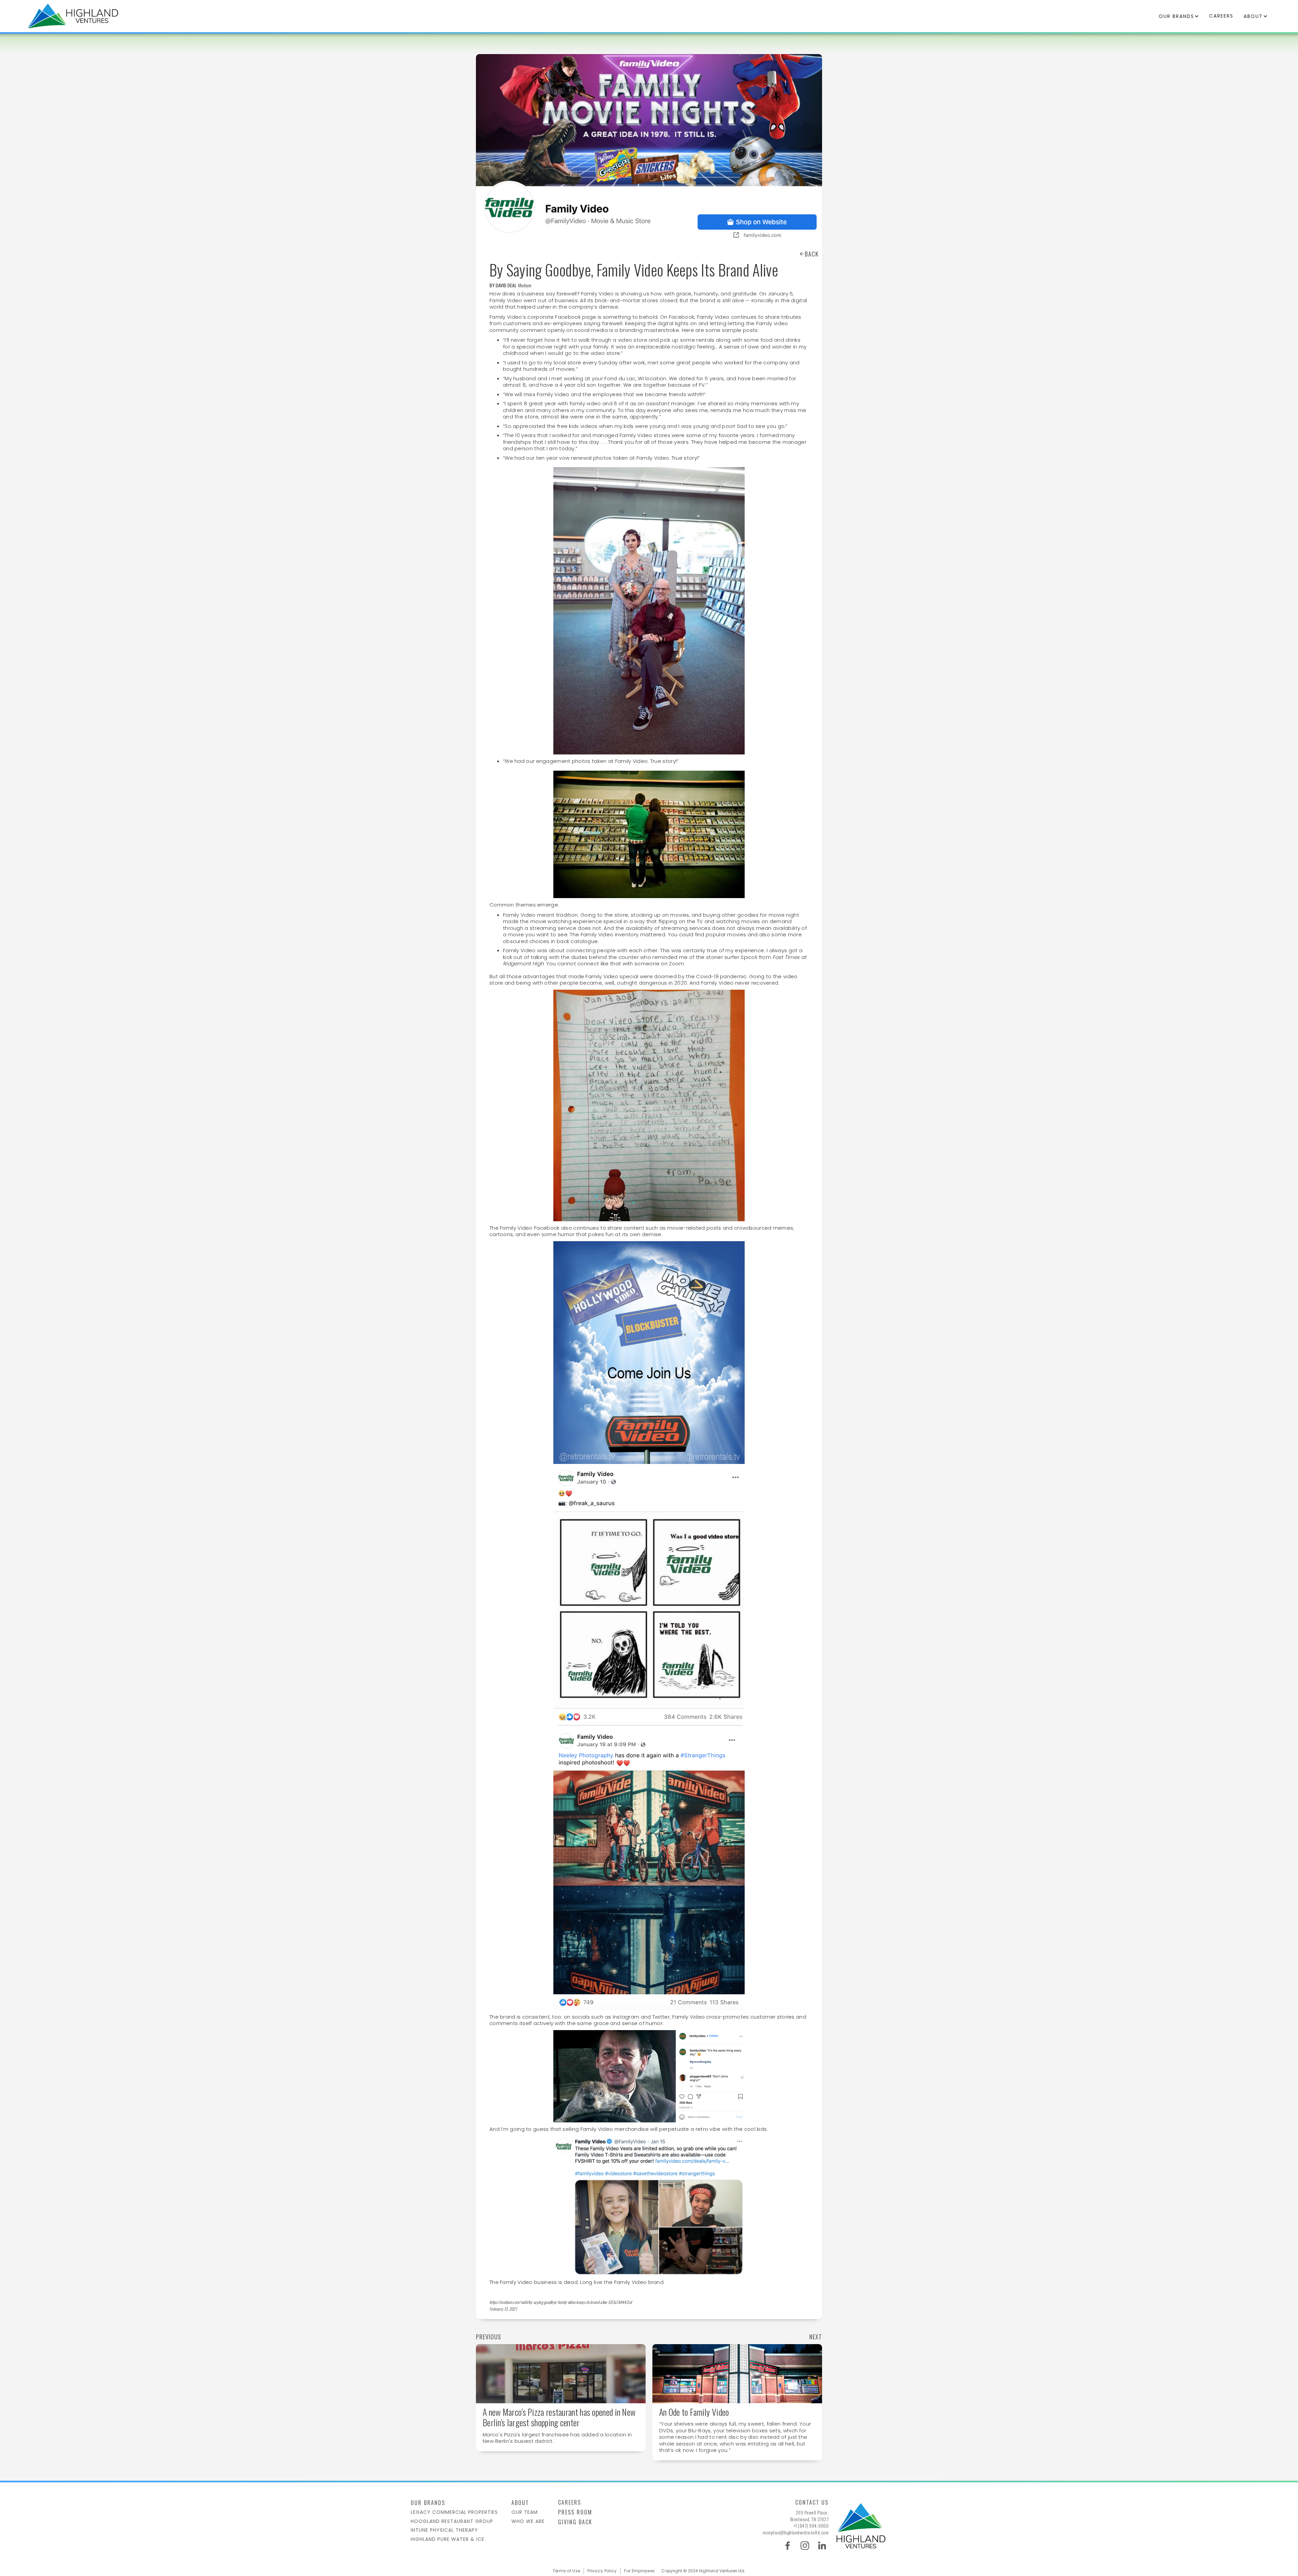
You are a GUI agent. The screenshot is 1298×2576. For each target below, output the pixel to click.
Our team (525, 2512)
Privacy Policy (602, 2571)
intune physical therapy (444, 2530)
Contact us (812, 2502)
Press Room (575, 2512)
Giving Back (575, 2522)
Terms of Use (567, 2571)
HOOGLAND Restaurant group (452, 2521)
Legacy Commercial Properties (454, 2512)
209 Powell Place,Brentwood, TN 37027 (810, 2516)
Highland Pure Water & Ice (448, 2539)
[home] (73, 16)
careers (1221, 16)
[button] (1179, 16)
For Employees (639, 2571)
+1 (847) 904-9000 (811, 2526)
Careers (570, 2502)
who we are (528, 2521)
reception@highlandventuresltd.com (796, 2532)
